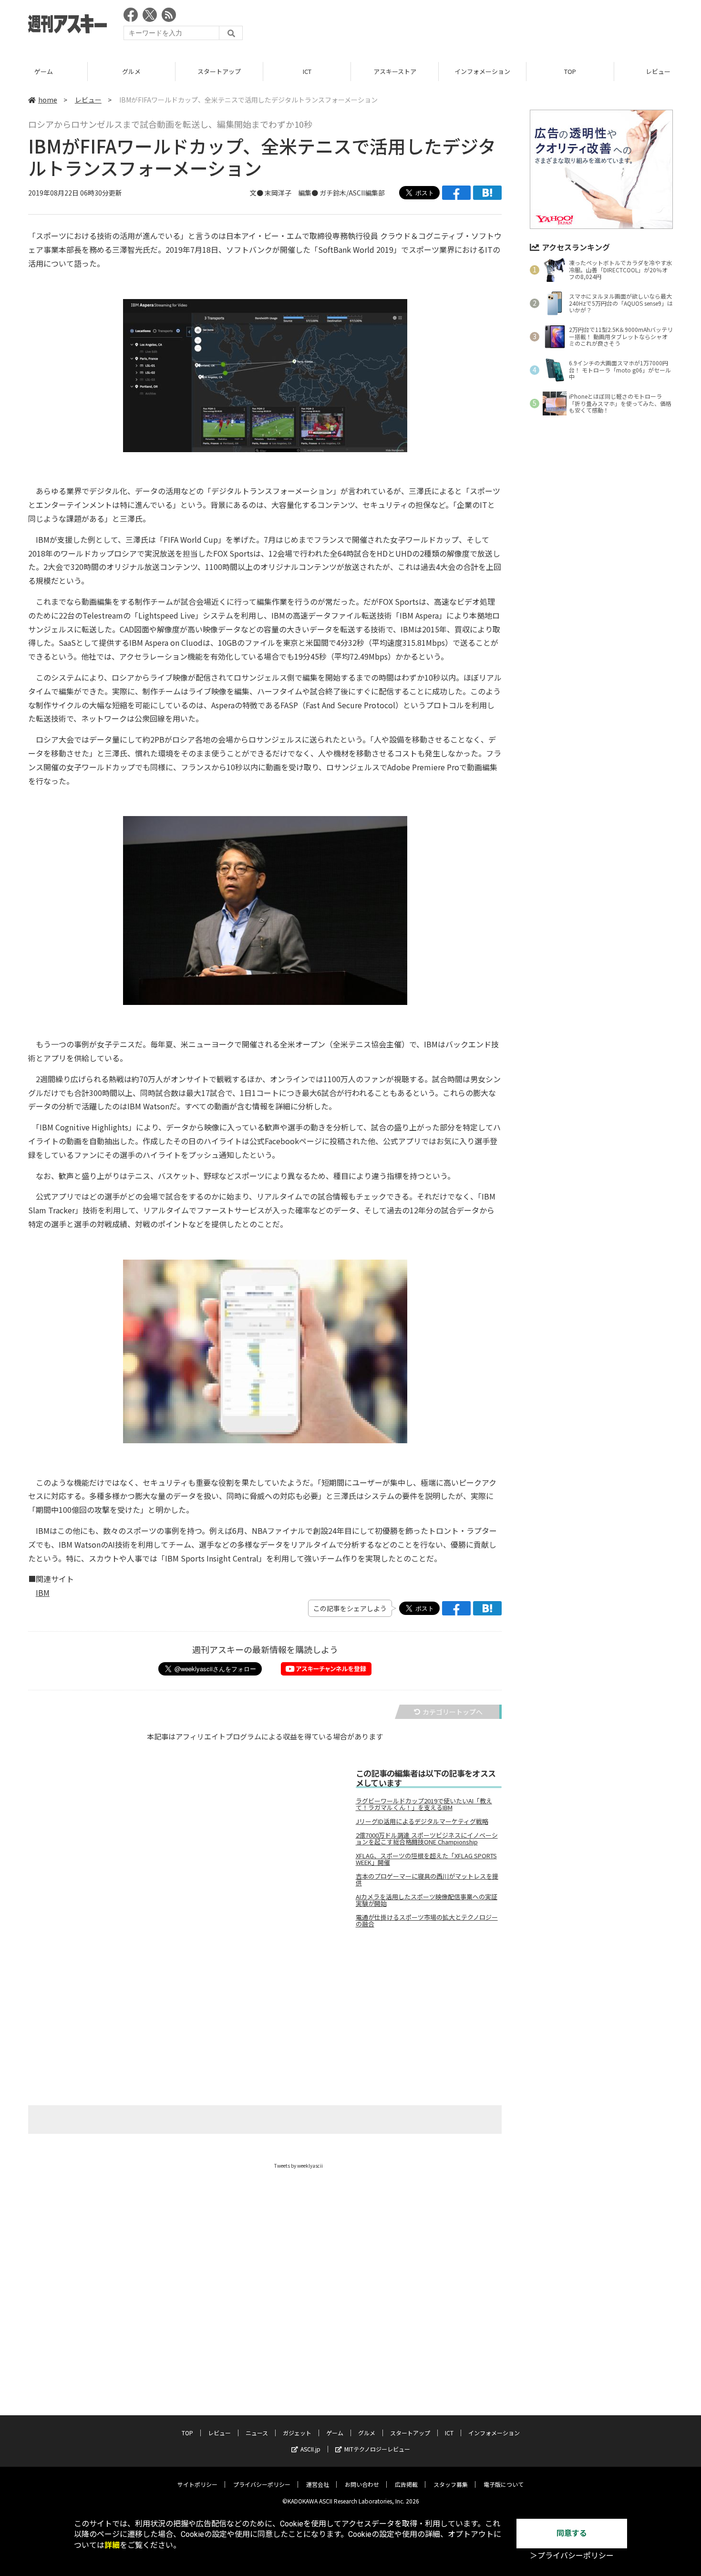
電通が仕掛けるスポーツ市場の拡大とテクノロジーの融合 (427, 1921)
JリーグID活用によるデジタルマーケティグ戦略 (422, 1821)
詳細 (112, 2545)
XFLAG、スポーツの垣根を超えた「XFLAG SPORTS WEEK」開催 (426, 1859)
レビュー (88, 100)
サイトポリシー (197, 2484)
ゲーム (44, 71)
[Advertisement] (499, 26)
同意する (572, 2533)
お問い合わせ (362, 2484)
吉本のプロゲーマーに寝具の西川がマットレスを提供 (427, 1880)
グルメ (131, 71)
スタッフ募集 (451, 2484)
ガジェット (297, 2433)
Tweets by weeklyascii (299, 2166)
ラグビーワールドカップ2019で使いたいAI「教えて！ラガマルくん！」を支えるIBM (424, 1804)
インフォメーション (482, 71)
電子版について (504, 2484)
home (48, 100)
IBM (43, 1593)
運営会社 (318, 2484)
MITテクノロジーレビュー (377, 2449)
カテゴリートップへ (453, 1712)
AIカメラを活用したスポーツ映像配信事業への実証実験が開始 (427, 1900)
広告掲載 (406, 2484)
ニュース (257, 2433)
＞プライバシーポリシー (572, 2556)
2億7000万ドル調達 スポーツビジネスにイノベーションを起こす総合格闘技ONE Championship (427, 1839)
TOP (570, 71)
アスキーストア (395, 71)
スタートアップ (219, 71)
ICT (307, 71)
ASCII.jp (310, 2449)
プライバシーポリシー (262, 2484)
